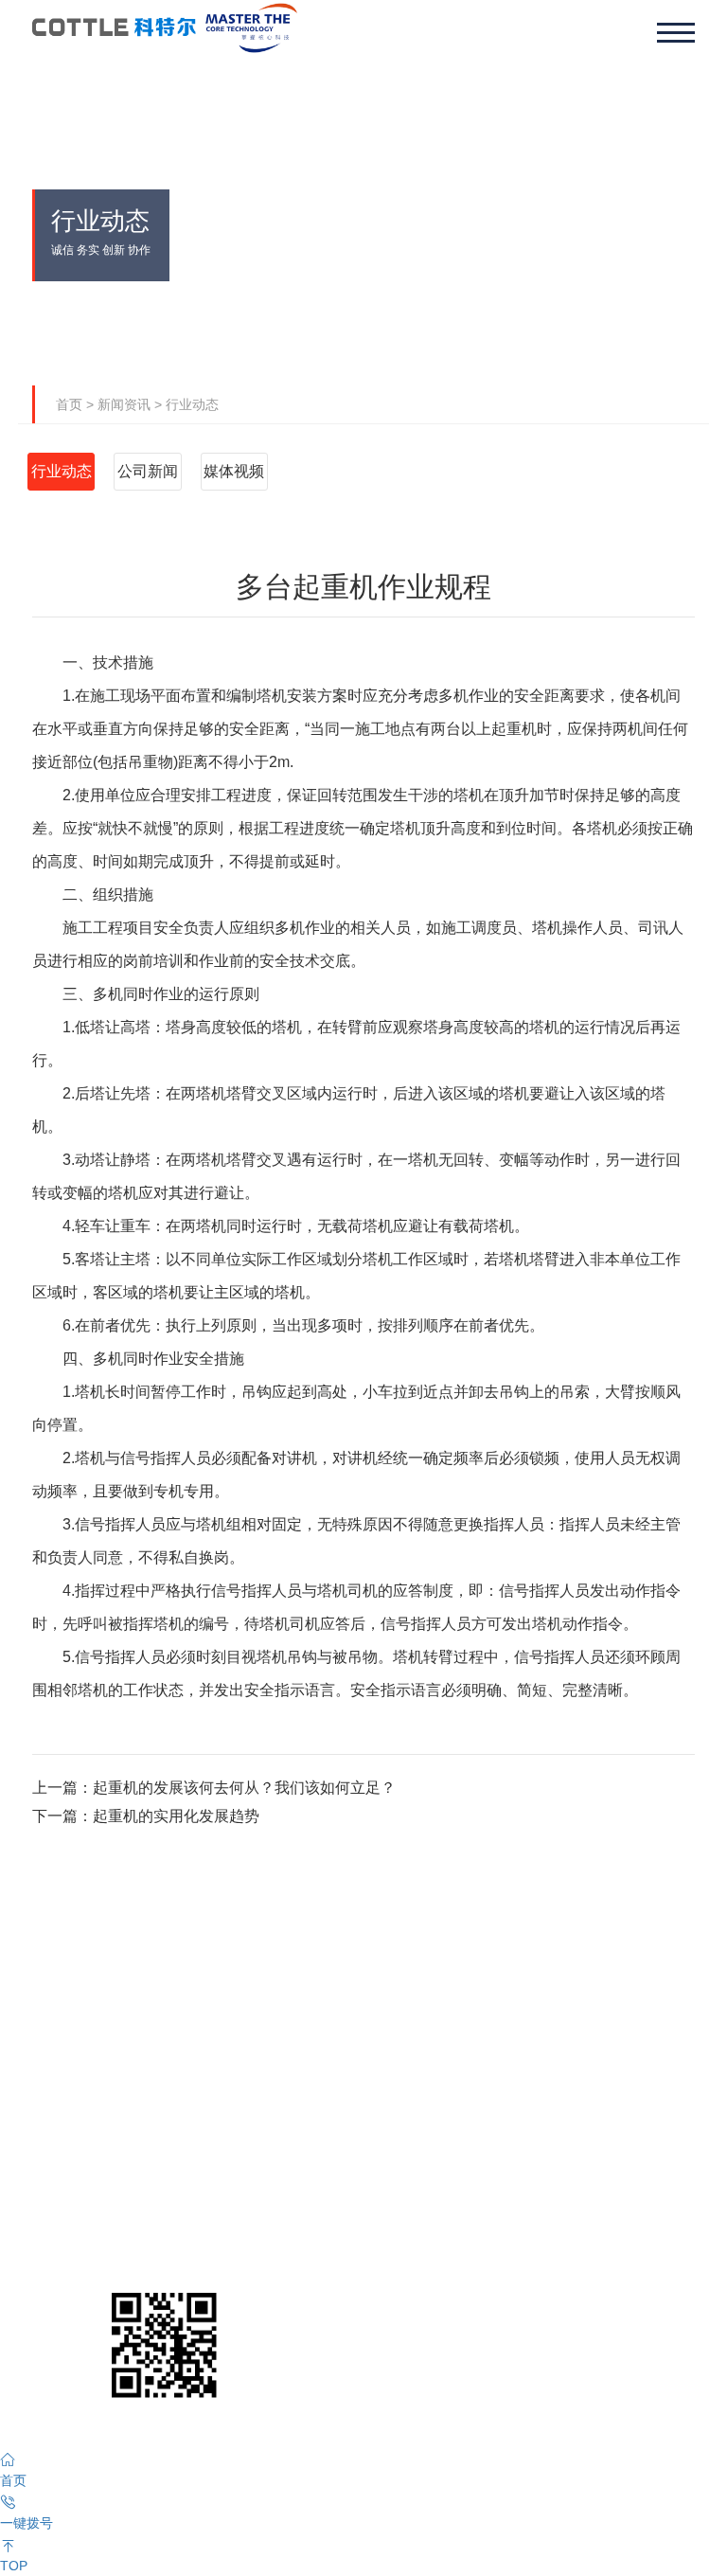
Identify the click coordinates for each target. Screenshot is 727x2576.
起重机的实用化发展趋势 (176, 1816)
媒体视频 (234, 471)
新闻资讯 (124, 404)
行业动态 (192, 404)
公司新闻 (148, 471)
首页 (69, 404)
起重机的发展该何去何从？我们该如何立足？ (244, 1788)
